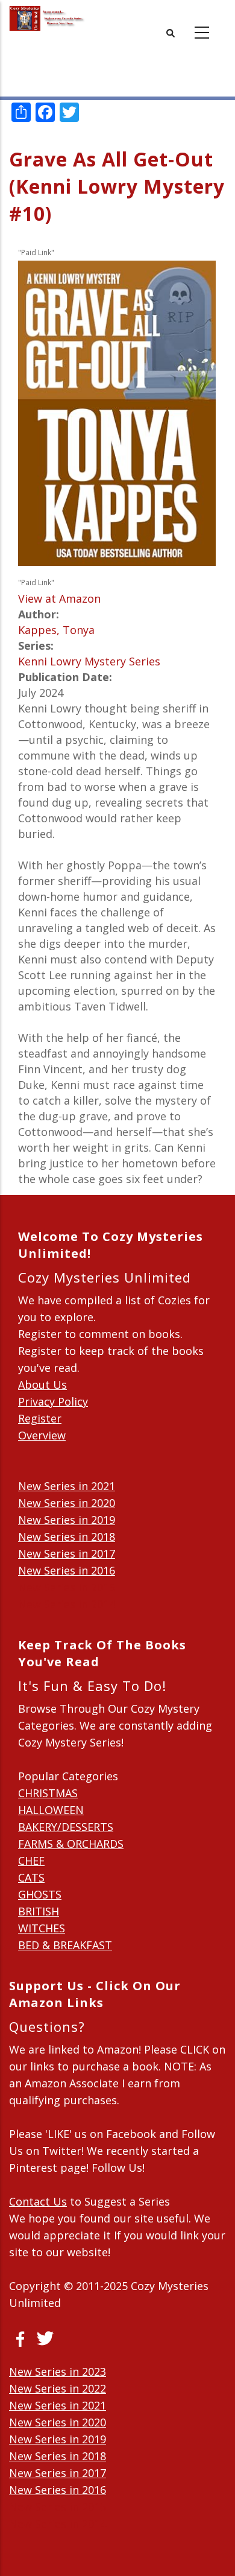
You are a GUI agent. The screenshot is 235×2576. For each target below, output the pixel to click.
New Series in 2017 (67, 1553)
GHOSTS (40, 1894)
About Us (42, 1385)
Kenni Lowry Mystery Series (89, 661)
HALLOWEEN (51, 1810)
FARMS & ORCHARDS (71, 1844)
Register (40, 1418)
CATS (31, 1877)
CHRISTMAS (48, 1793)
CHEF (31, 1861)
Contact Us (38, 2201)
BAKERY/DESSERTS (66, 1827)
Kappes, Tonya (56, 630)
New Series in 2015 (67, 1587)
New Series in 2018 (67, 1537)
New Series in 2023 (58, 2371)
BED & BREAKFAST (65, 1945)
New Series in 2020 (67, 1503)
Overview (42, 1435)
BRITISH (39, 1911)
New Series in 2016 (67, 1570)
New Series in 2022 (58, 2388)
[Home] (47, 18)
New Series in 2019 (67, 1520)
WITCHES (42, 1928)
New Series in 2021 (67, 1486)
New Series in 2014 (67, 1604)
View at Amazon (59, 598)
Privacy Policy (53, 1401)
